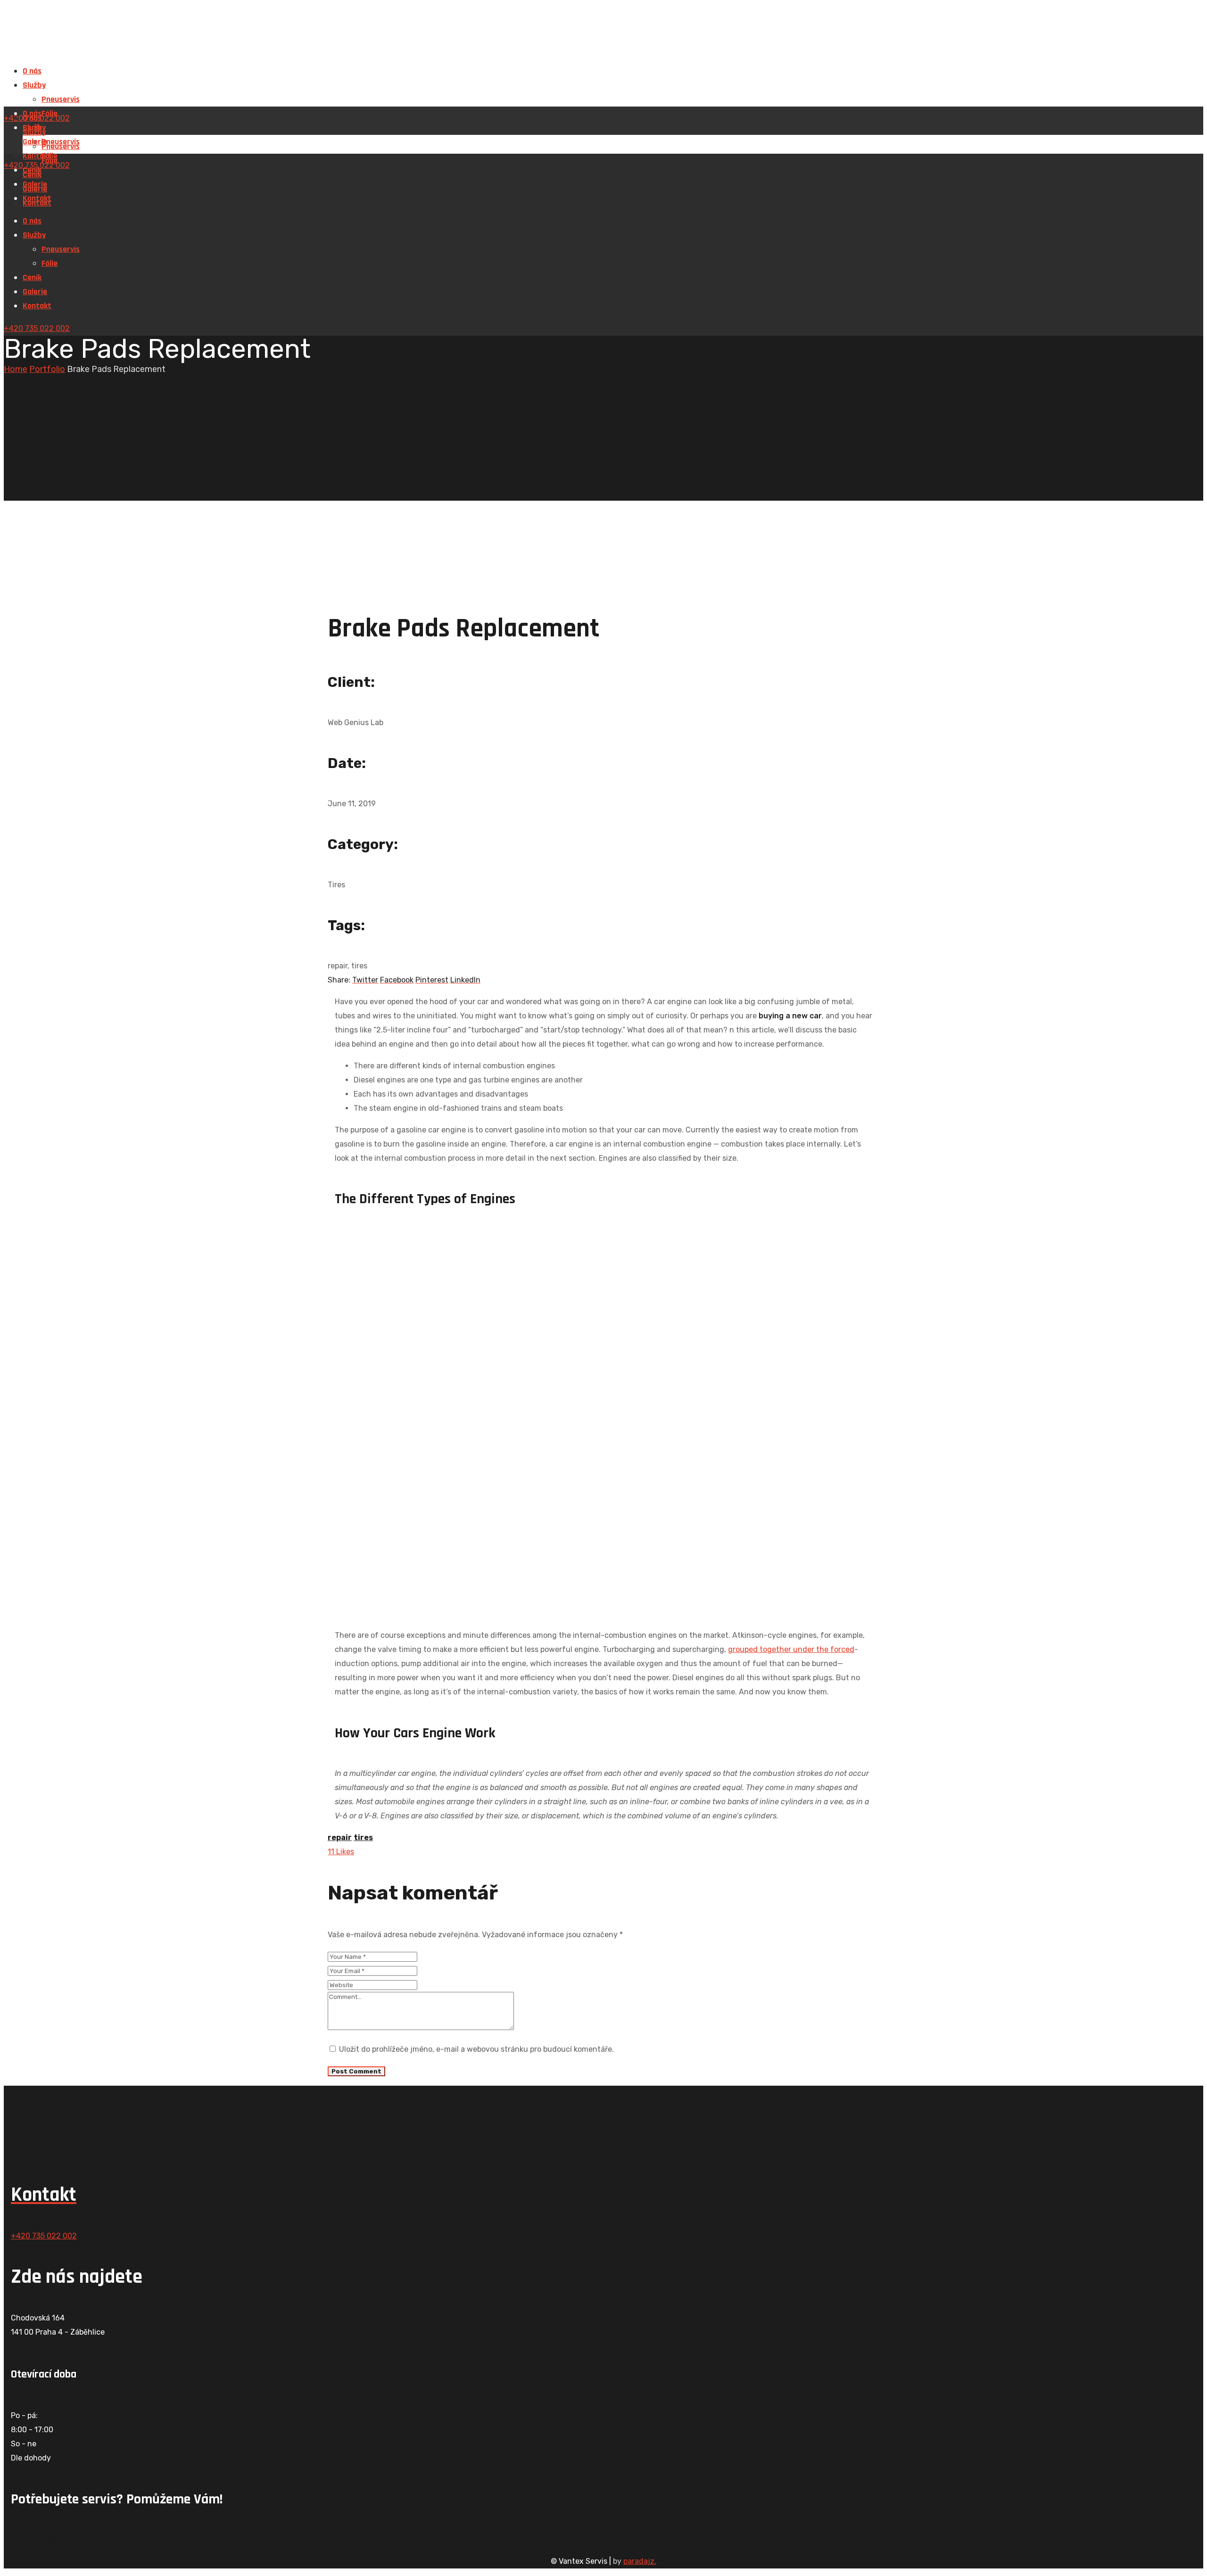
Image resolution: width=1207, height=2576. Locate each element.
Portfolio (47, 369)
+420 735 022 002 (37, 328)
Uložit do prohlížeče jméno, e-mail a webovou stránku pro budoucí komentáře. (476, 2049)
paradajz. (640, 2561)
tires (363, 1837)
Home (16, 369)
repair (340, 1837)
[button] (603, 2540)
